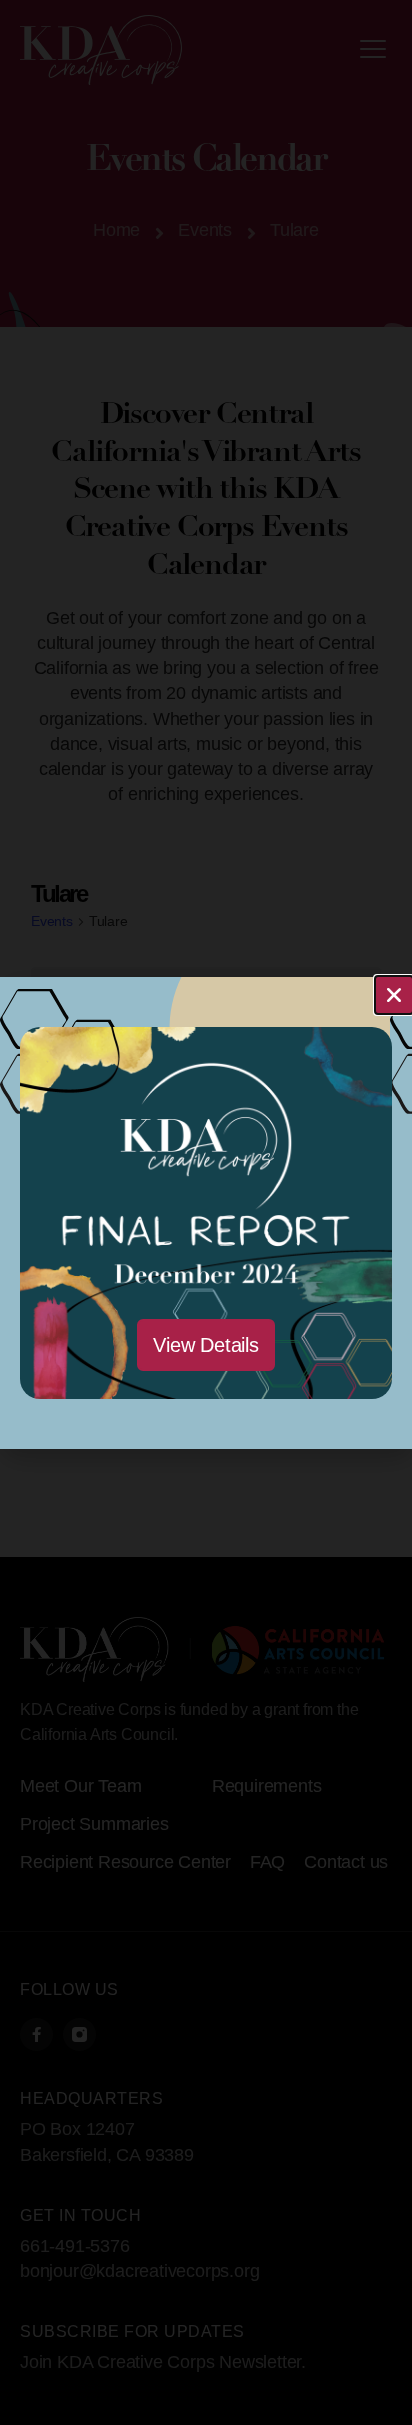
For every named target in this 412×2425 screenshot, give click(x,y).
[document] (206, 1212)
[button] (394, 995)
